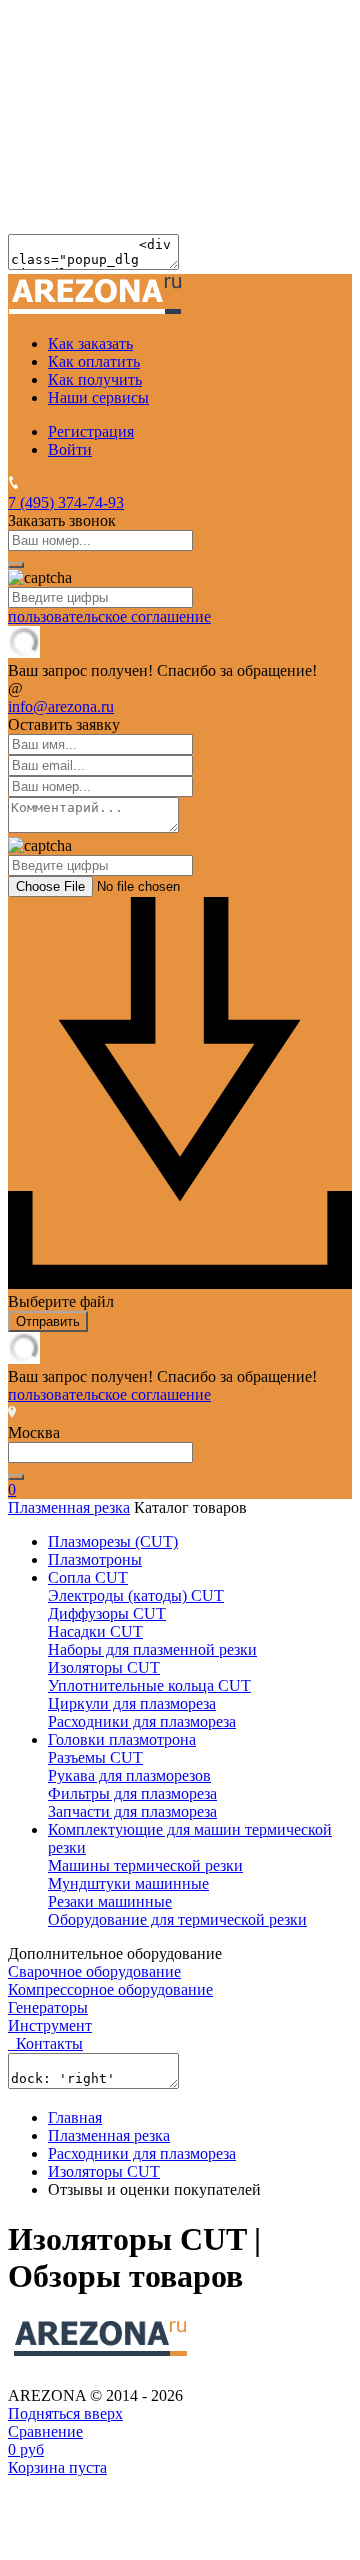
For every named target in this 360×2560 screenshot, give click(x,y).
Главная (75, 2117)
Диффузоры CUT (107, 1613)
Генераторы (48, 2007)
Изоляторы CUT (104, 1667)
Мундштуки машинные (128, 1883)
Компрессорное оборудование (110, 1989)
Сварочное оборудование (94, 1971)
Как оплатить (94, 361)
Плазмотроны (95, 1559)
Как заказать (90, 343)
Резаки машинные (110, 1901)
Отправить (48, 1321)
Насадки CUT (95, 1631)
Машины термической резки (145, 1865)
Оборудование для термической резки (177, 1919)
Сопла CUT (88, 1577)
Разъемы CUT (95, 1757)
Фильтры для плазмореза (132, 1793)
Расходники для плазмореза (142, 1721)
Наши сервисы (98, 397)
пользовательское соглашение (109, 616)
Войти (70, 449)
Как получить (95, 379)
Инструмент (50, 2025)
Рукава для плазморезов (129, 1775)
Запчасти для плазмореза (132, 1811)
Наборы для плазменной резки (152, 1649)
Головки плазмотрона (122, 1739)
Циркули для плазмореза (132, 1703)
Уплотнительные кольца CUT (149, 1685)
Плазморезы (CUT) (113, 1541)
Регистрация (91, 431)
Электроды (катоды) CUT (136, 1595)
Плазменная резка (69, 1507)
